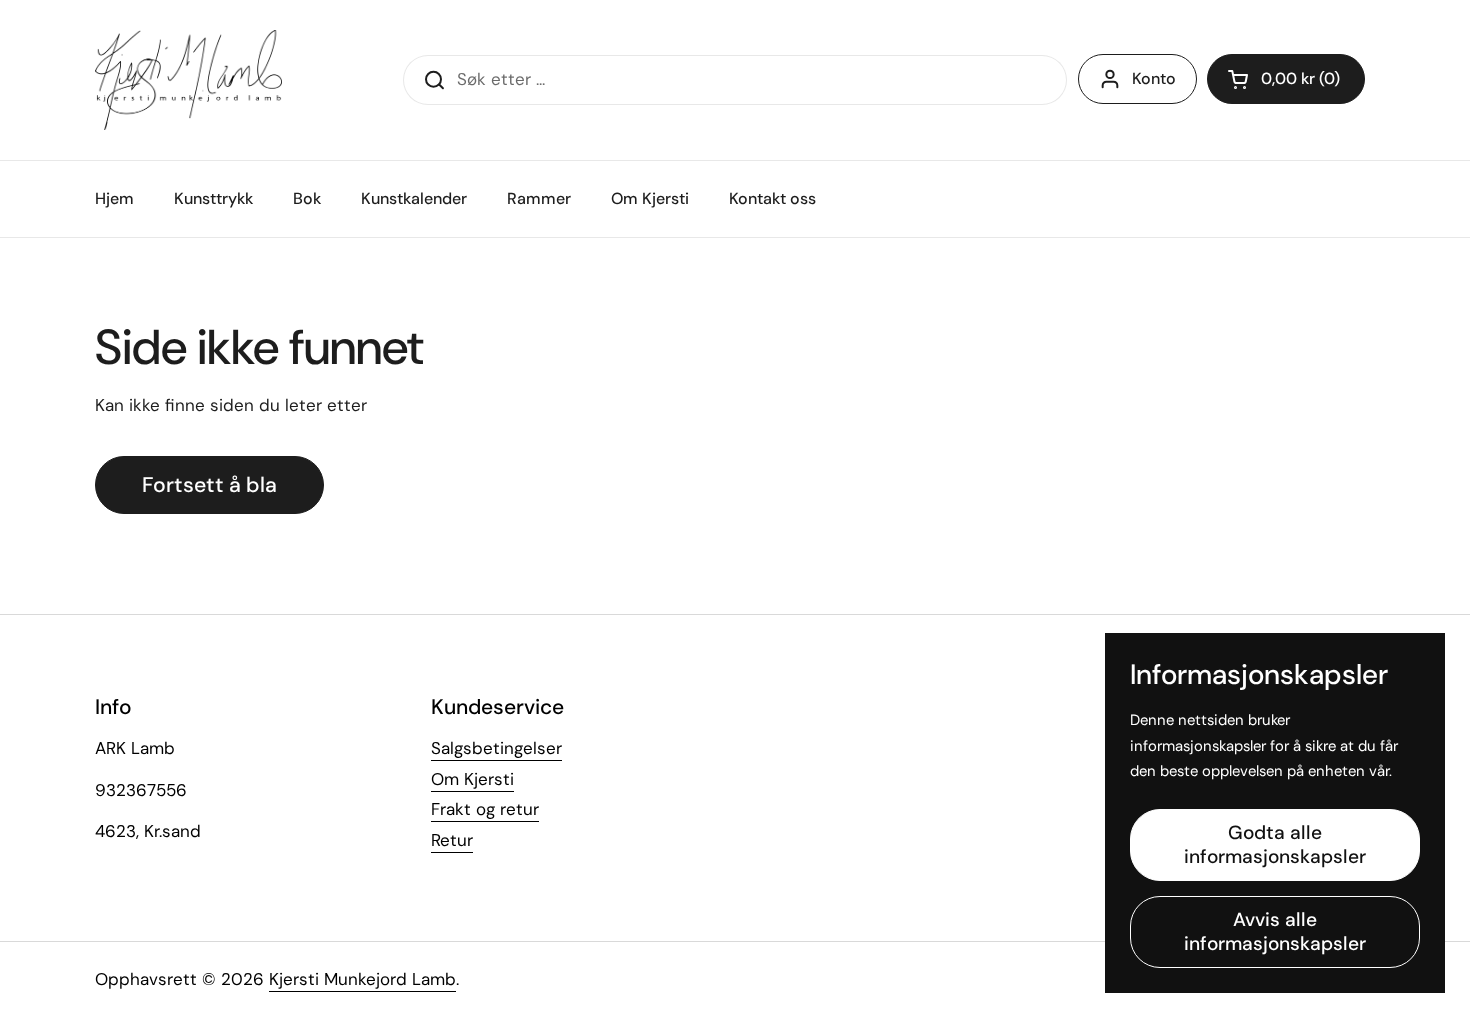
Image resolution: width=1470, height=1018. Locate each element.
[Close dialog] (1099, 322)
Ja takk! (540, 691)
